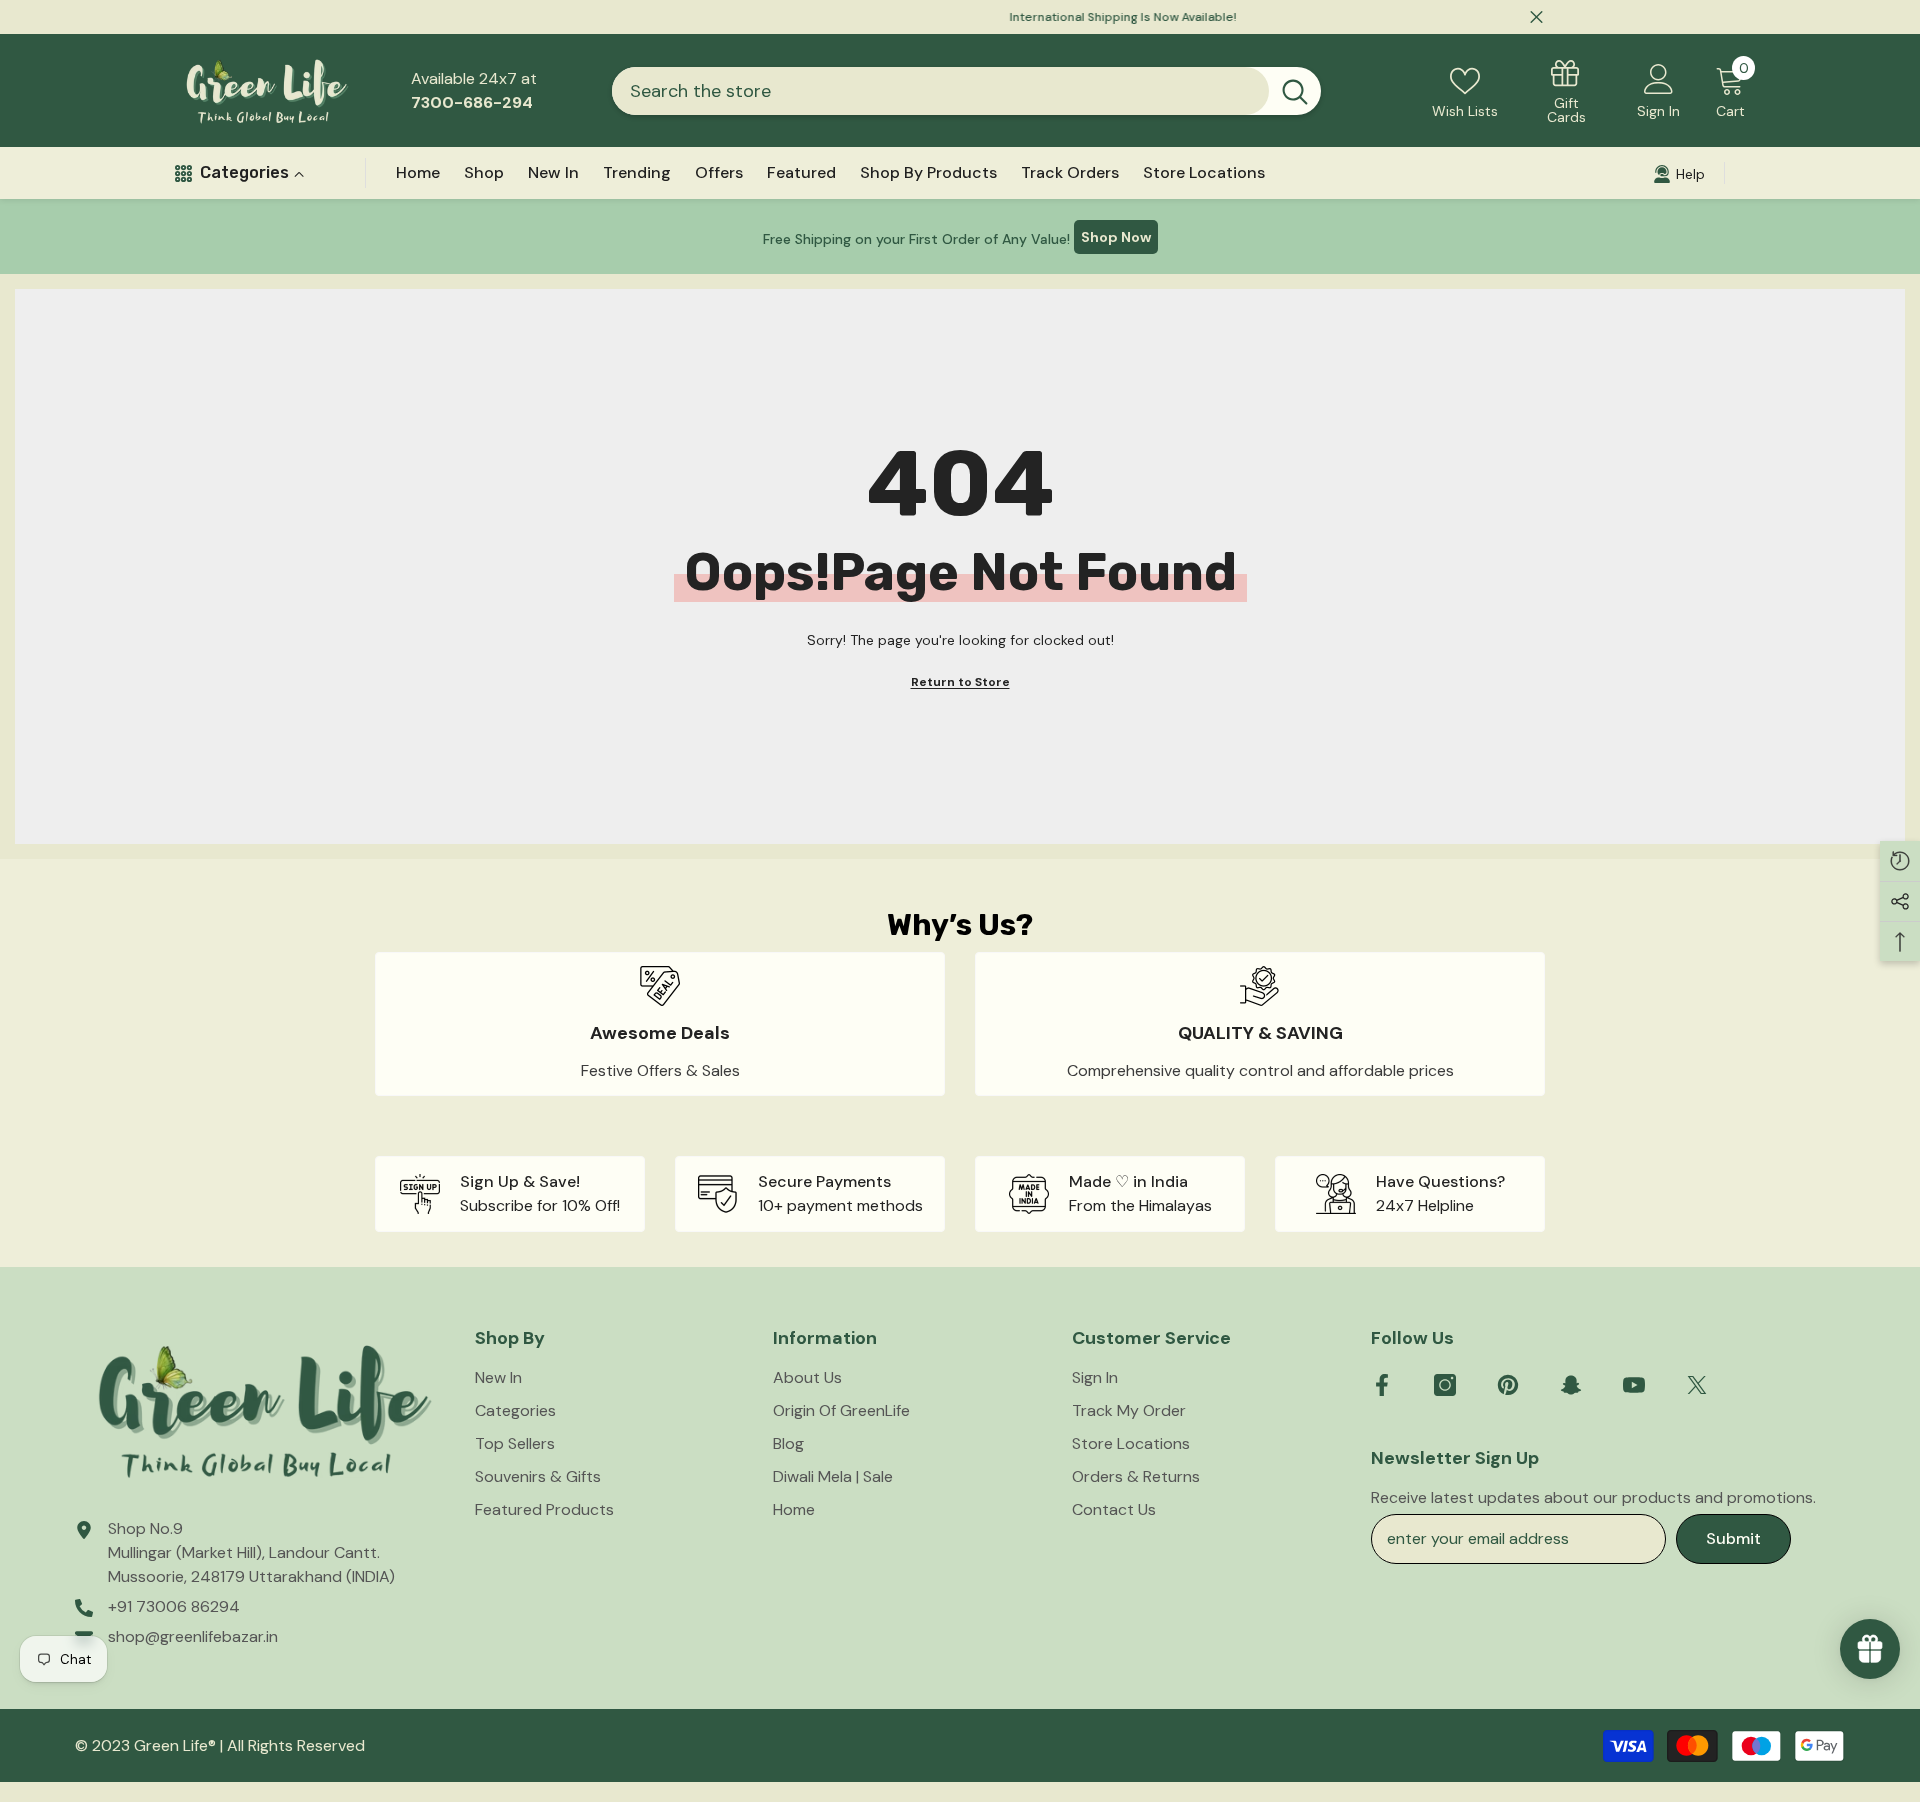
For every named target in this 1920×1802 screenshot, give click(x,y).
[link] (660, 1024)
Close (1536, 17)
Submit (1733, 1538)
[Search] (966, 91)
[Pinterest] (1508, 1385)
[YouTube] (1634, 1385)
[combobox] (940, 91)
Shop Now (1116, 237)
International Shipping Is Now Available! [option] (960, 17)
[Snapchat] (1571, 1385)
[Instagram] (1445, 1385)
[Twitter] (1697, 1385)
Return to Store (960, 682)
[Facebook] (1382, 1385)
